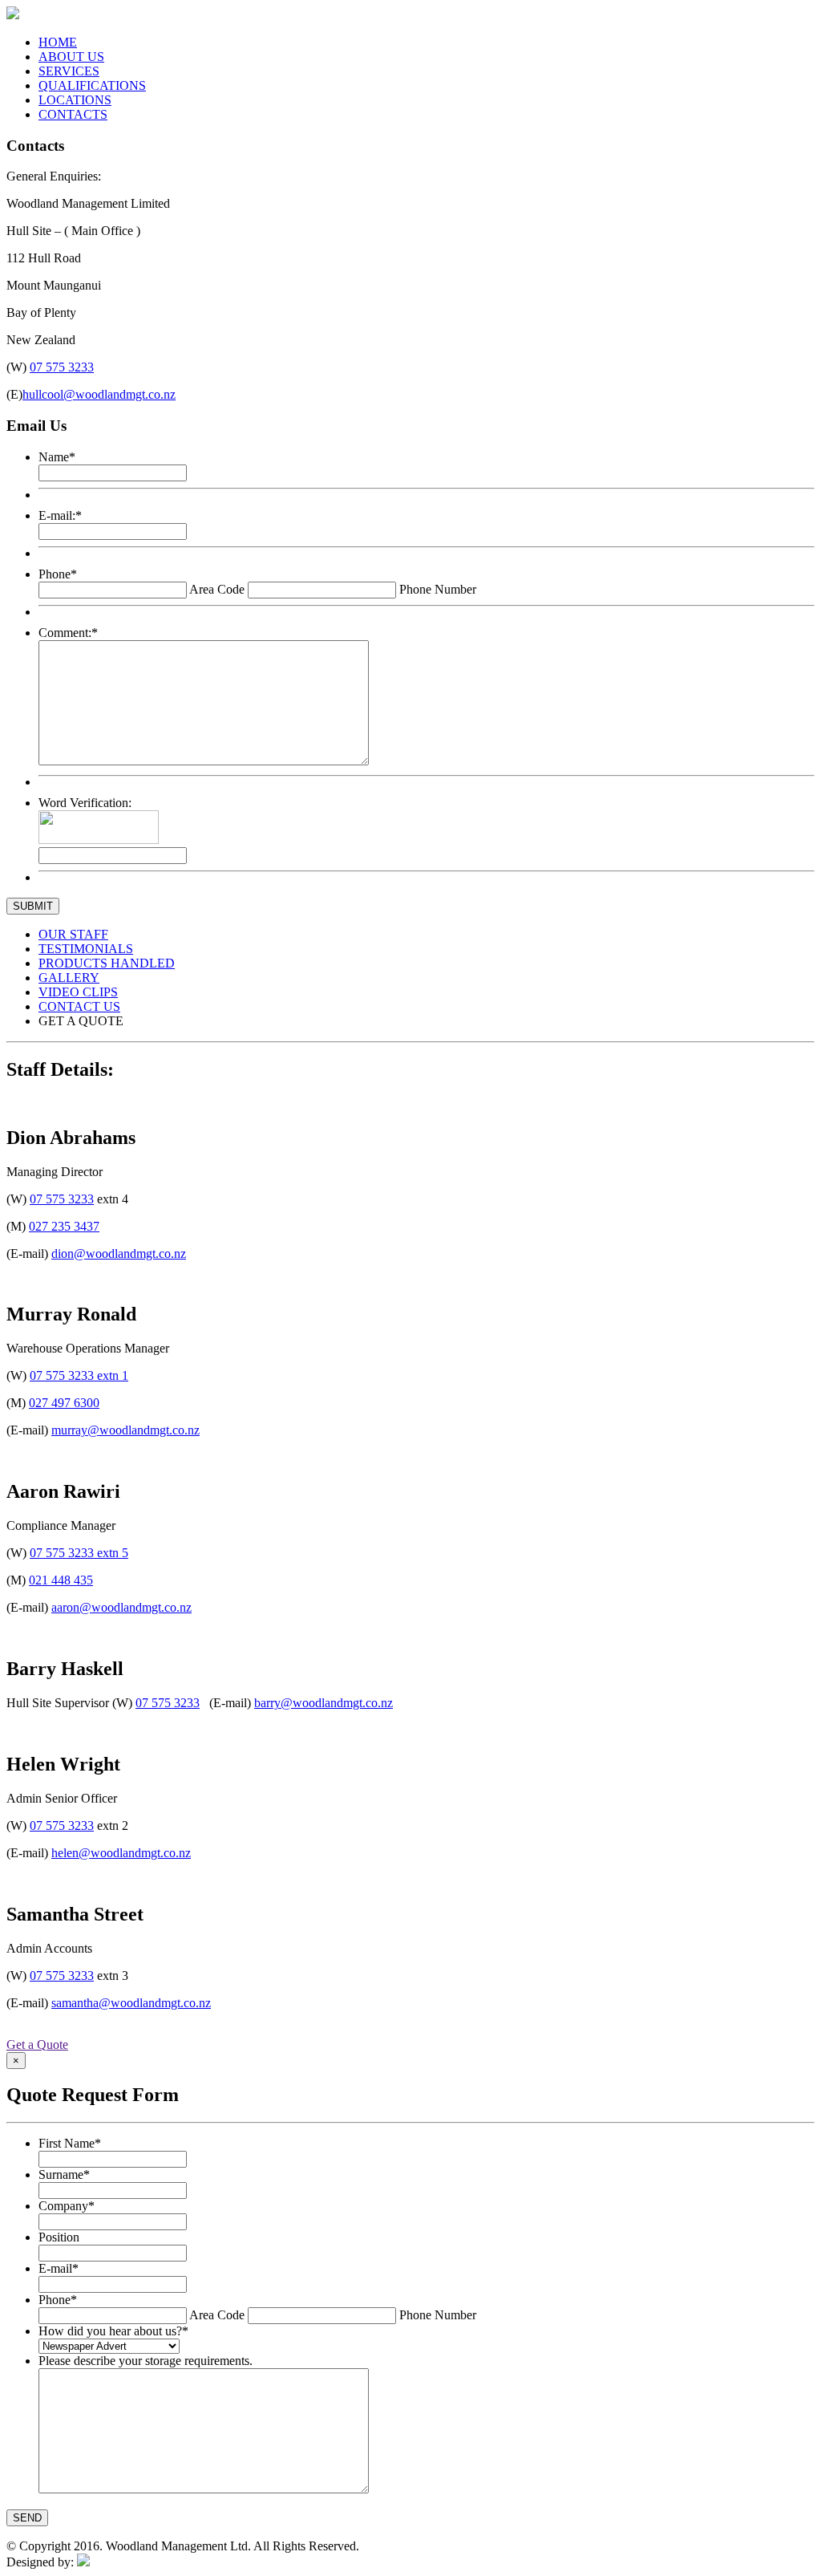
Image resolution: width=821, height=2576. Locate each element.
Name (57, 457)
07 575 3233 (62, 367)
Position (59, 2237)
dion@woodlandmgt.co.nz (119, 1254)
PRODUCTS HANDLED (107, 963)
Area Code (217, 589)
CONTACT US (79, 1006)
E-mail (59, 2268)
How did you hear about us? (113, 2331)
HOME (58, 42)
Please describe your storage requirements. (146, 2361)
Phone (58, 574)
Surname (64, 2174)
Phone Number (438, 589)
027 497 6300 (64, 1403)
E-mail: (60, 515)
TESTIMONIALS (86, 949)
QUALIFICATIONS (92, 85)
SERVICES (69, 71)
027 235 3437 (64, 1226)
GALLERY (69, 978)
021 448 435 (61, 1580)
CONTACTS (73, 114)
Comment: (68, 633)
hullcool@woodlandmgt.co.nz (99, 394)
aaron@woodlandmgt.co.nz (121, 1607)
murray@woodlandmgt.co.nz (125, 1430)
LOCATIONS (75, 100)
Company (67, 2206)
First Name (70, 2143)
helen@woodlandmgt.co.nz (121, 1853)
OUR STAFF (73, 934)
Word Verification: (85, 803)
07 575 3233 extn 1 (79, 1375)
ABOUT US (71, 57)
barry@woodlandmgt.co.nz (324, 1703)
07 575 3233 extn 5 (79, 1553)
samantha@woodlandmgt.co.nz (131, 2003)
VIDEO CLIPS (78, 992)
